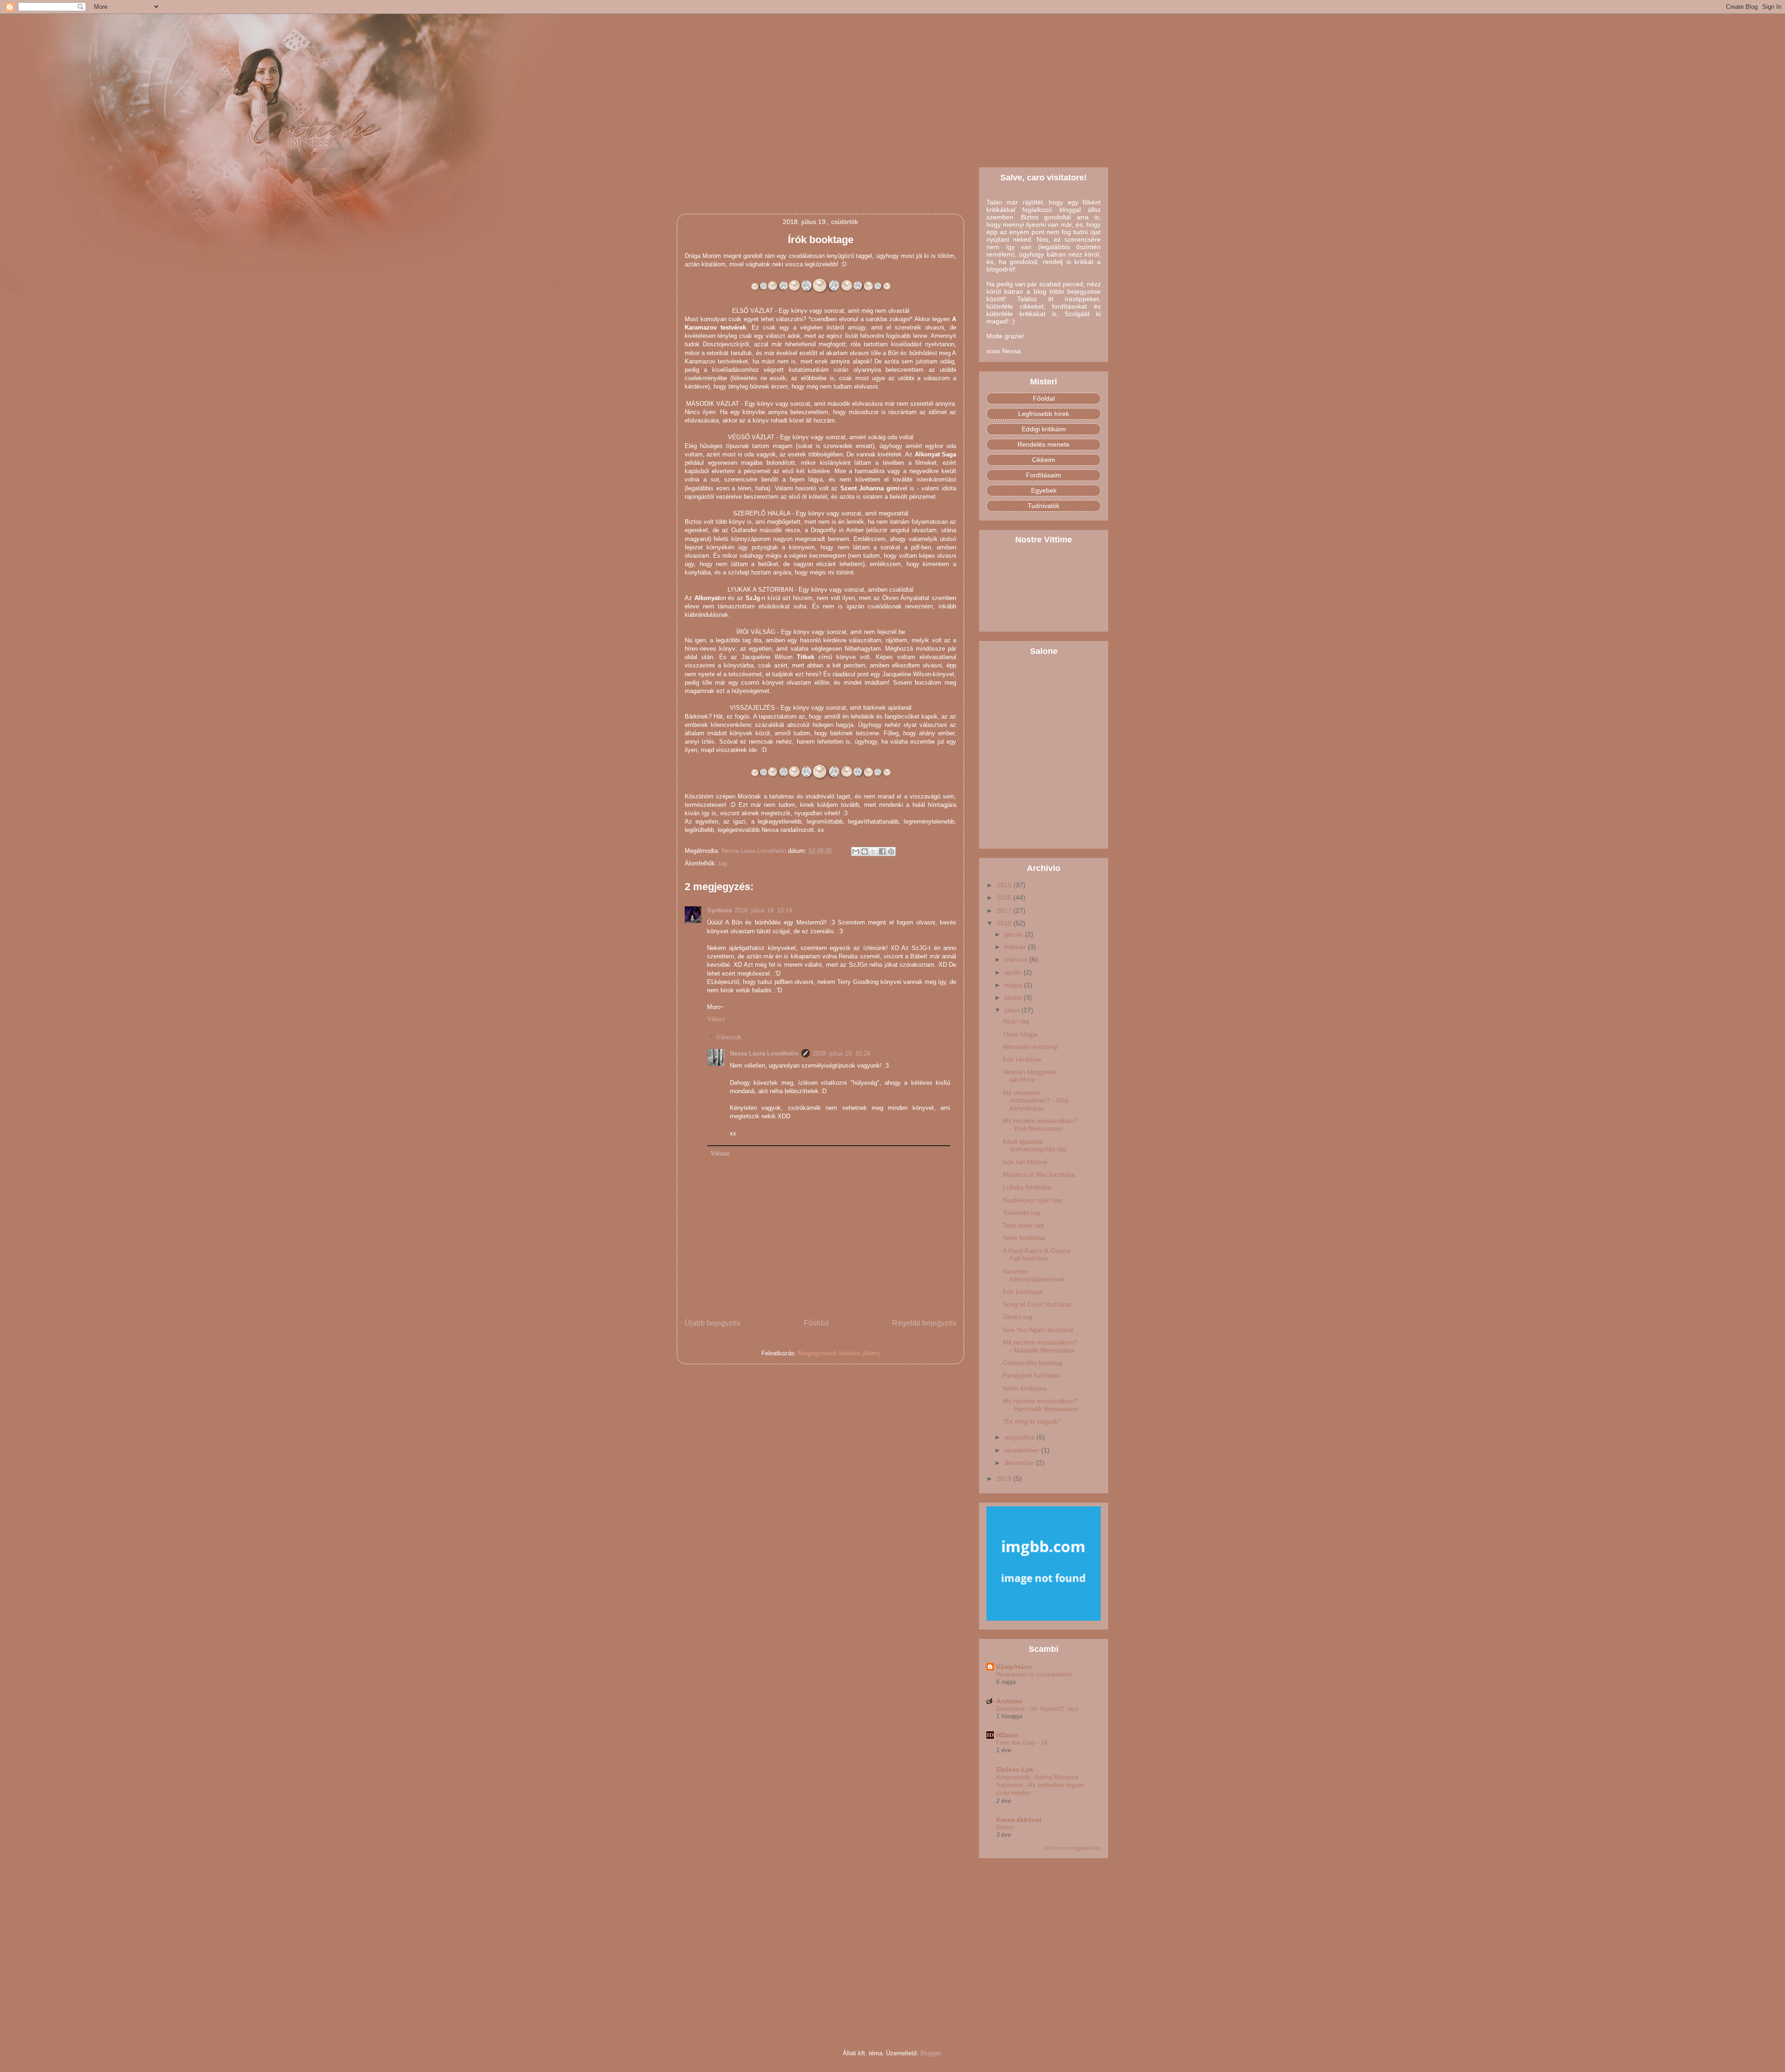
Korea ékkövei (1019, 1820)
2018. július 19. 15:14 (763, 910)
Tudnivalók (1044, 506)
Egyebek (1044, 490)
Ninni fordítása (1024, 1238)
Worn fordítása (1025, 1388)
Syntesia (719, 910)
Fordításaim (1044, 475)
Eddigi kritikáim (1044, 429)
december (1020, 1463)
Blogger (930, 2053)
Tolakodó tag (1021, 1213)
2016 (1005, 897)
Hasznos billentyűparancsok (1034, 1275)
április (1014, 972)
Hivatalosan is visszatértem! (1035, 1674)
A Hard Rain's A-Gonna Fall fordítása (1037, 1255)
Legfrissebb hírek (1044, 414)
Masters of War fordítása (1039, 1175)
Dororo (1005, 1827)
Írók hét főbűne (1025, 1162)
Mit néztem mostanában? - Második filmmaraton (1040, 1346)
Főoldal (816, 1323)
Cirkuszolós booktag (1032, 1363)
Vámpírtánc (1014, 1667)
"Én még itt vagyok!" (1032, 1421)
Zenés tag (1018, 1317)
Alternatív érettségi (1030, 1047)
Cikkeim (1044, 460)
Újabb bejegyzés (713, 1323)
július (1013, 1010)
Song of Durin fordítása (1037, 1304)
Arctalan (1009, 1701)
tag (723, 863)
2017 (1005, 911)
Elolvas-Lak (1015, 1769)
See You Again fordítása (1038, 1330)
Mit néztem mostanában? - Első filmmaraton (1040, 1125)
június (1014, 997)
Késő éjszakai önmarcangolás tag (1035, 1145)
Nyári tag (1016, 1021)
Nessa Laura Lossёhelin (764, 1053)
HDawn (1007, 1735)
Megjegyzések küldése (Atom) (839, 1353)
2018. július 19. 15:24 (841, 1053)
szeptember (1023, 1450)
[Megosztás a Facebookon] (882, 851)
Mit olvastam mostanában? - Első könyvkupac (1036, 1101)
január (1015, 934)
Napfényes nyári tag (1032, 1200)
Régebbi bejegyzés (924, 1323)
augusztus (1021, 1437)
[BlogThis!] (865, 851)
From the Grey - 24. (1023, 1743)
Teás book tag (1023, 1225)
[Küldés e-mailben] (856, 851)
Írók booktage (1023, 1292)
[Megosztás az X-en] (873, 851)
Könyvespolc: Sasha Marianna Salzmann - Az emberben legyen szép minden (1040, 1785)
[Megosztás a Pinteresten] (891, 851)
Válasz (716, 1019)
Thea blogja (1020, 1034)
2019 (1005, 1478)
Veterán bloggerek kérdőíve (1030, 1076)
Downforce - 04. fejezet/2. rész (1038, 1709)
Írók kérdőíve (1022, 1059)
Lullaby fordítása (1027, 1187)
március (1017, 959)
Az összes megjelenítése (1072, 1848)
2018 (1005, 923)
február (1016, 947)
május (1014, 985)
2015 (1005, 885)
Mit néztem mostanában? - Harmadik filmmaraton (1041, 1405)
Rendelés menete (1044, 444)
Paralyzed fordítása (1031, 1375)
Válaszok (729, 1037)
